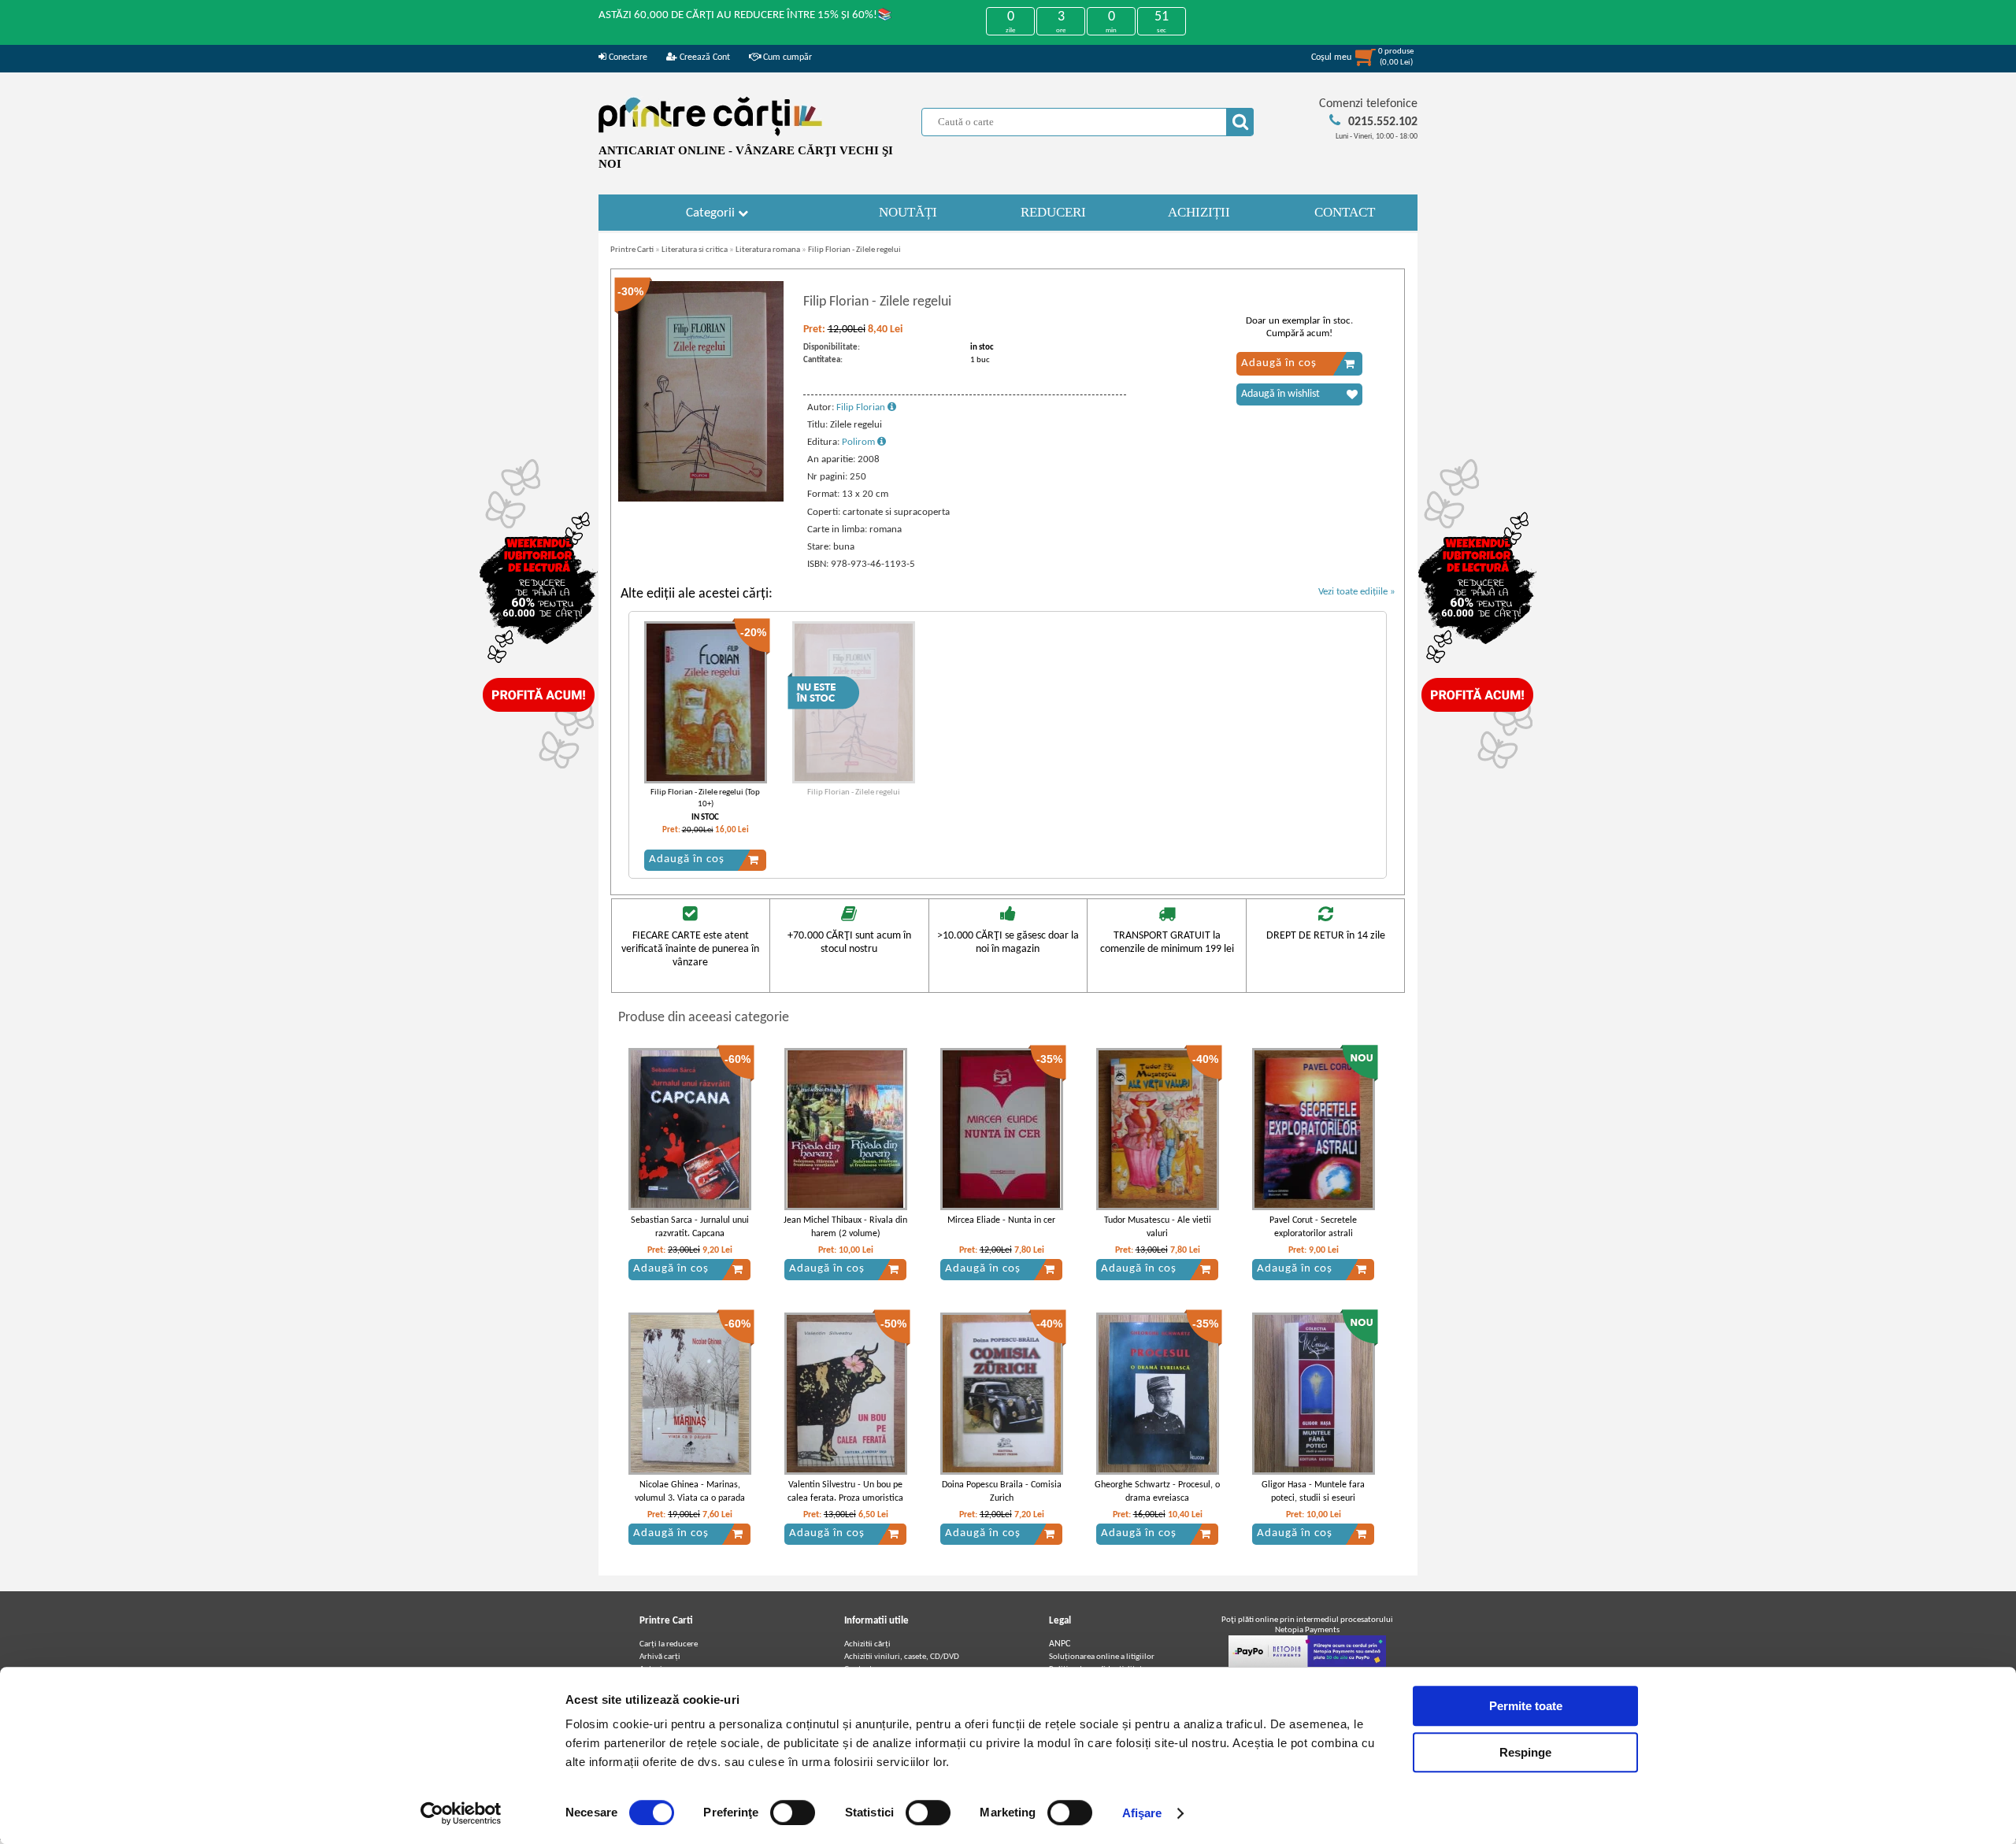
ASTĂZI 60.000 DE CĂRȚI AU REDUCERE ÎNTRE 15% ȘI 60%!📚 (745, 15)
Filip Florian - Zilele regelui (854, 250)
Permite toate (1526, 1706)
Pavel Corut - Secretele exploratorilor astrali (1313, 1227)
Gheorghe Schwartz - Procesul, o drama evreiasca (1157, 1492)
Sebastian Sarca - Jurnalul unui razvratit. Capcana (690, 1227)
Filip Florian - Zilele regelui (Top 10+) (705, 798)
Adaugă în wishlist (1280, 394)
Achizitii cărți (867, 1644)
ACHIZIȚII (1199, 212)
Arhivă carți (660, 1657)
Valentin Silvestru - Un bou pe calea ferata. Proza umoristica (845, 1492)
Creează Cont (704, 57)
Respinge (1525, 1752)
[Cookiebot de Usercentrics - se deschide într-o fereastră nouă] (461, 1813)
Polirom (860, 442)
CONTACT (1345, 212)
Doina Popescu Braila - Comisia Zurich (1002, 1492)
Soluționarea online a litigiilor (1102, 1657)
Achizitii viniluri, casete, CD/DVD (902, 1657)
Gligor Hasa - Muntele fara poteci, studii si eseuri (1313, 1492)
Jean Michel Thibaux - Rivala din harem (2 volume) (845, 1227)
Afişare (1142, 1813)
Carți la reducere (669, 1644)
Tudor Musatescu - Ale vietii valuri (1158, 1227)
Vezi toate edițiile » (1357, 592)
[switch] (793, 1813)
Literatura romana (768, 250)
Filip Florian (862, 407)
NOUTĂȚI (908, 212)
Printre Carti (632, 250)
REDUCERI (1053, 212)
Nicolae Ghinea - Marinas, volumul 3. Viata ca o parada (690, 1492)
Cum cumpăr (786, 57)
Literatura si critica (695, 250)
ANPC (1060, 1644)
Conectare (627, 57)
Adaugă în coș (1279, 363)
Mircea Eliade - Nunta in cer (1001, 1220)
